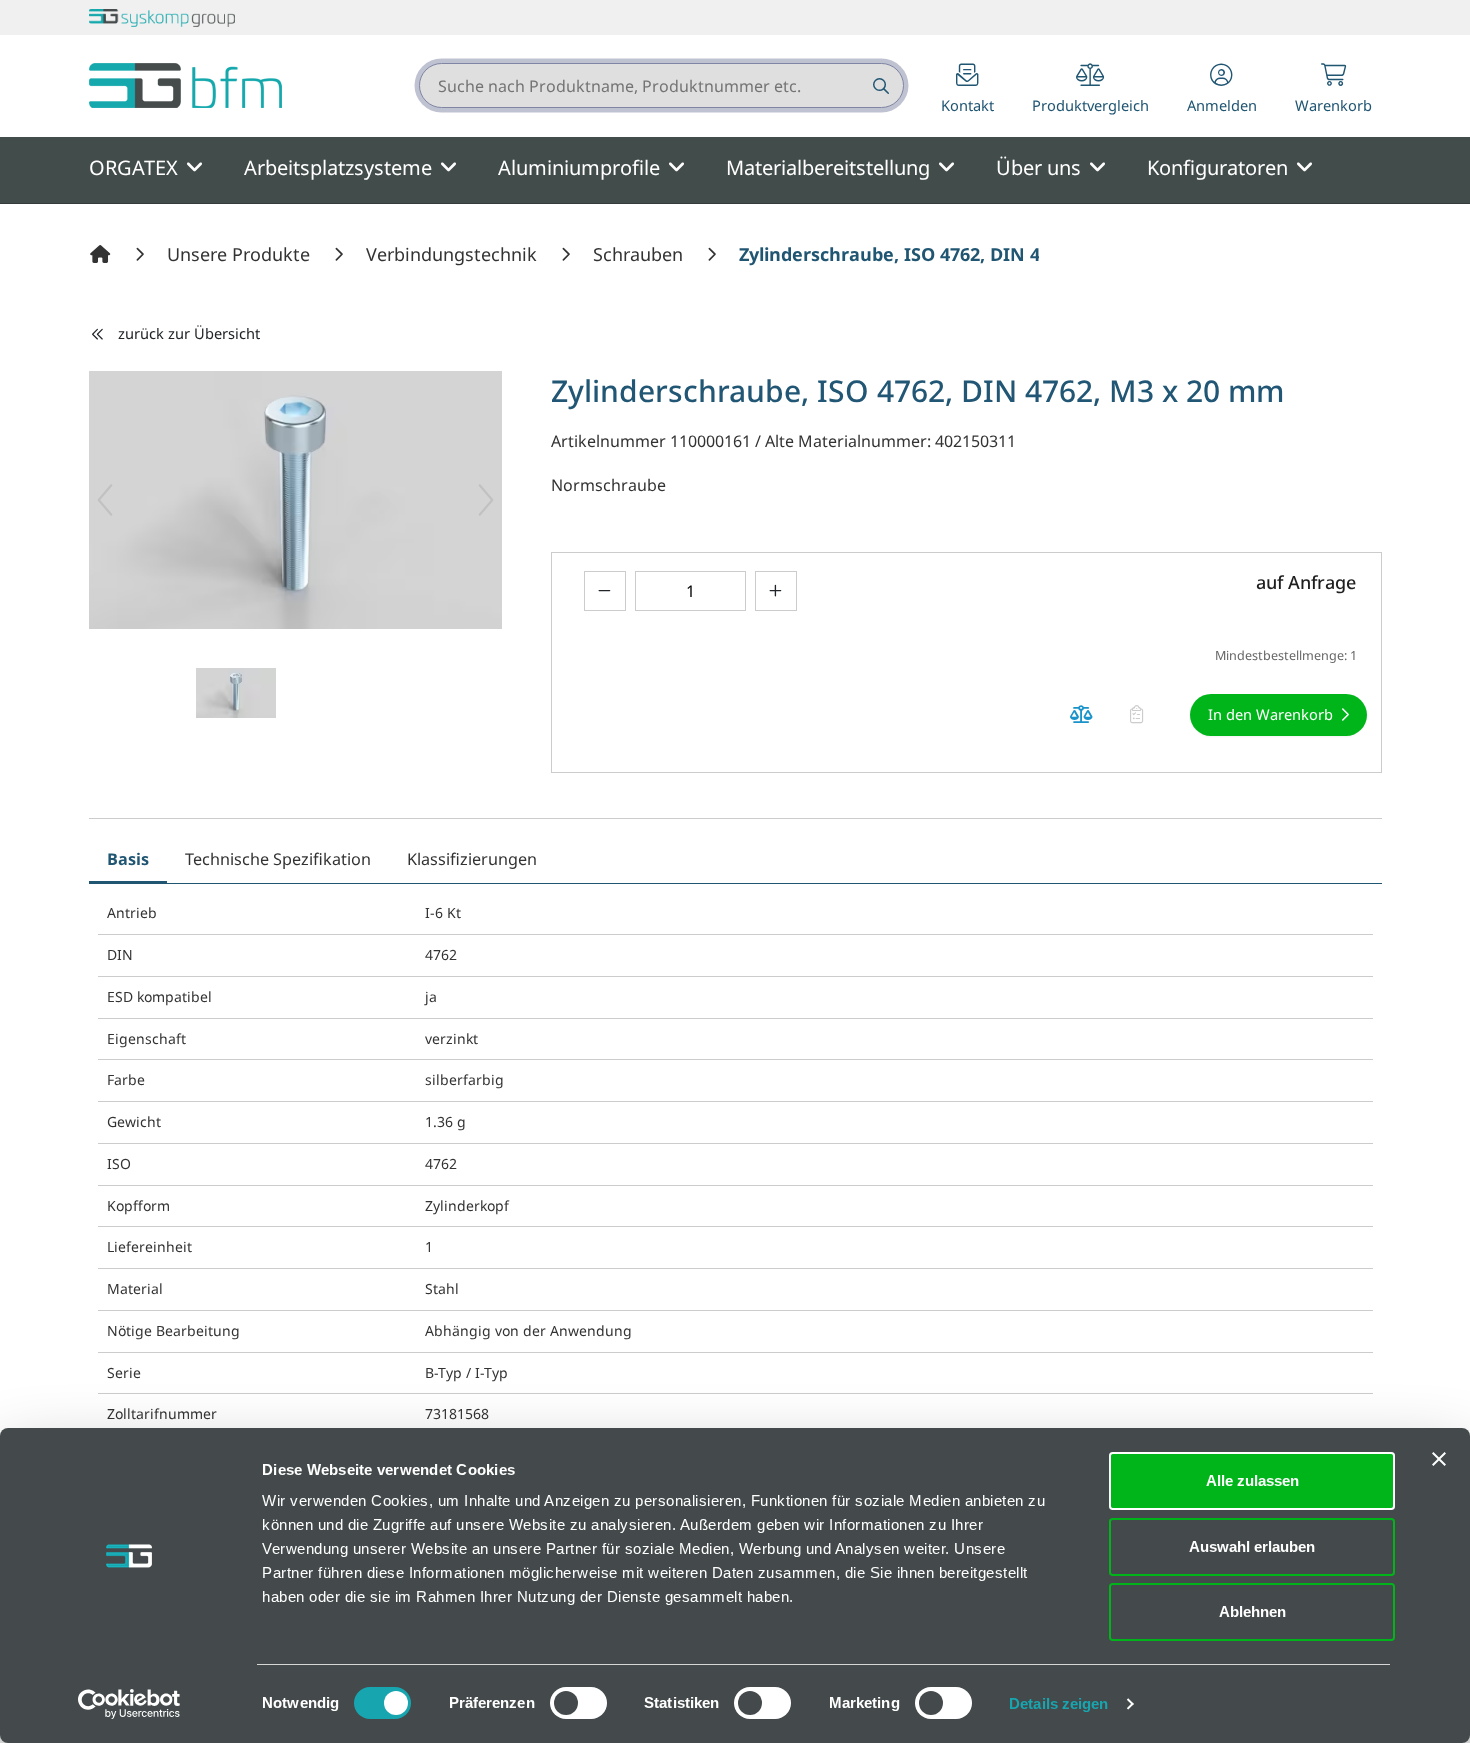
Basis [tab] (128, 859)
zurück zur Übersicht (189, 333)
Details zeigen (1058, 1703)
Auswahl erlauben (1252, 1546)
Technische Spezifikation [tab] (278, 859)
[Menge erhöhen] (776, 590)
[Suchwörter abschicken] (879, 85)
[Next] (486, 500)
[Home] (103, 254)
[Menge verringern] (605, 590)
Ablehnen (1252, 1611)
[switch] (578, 1703)
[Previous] (105, 500)
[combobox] (661, 85)
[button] (1222, 90)
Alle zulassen (1252, 1480)
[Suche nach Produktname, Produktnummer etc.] (879, 85)
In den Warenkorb (1270, 714)
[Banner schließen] (1439, 1459)
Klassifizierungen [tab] (472, 859)
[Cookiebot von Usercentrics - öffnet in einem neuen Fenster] (129, 1704)
